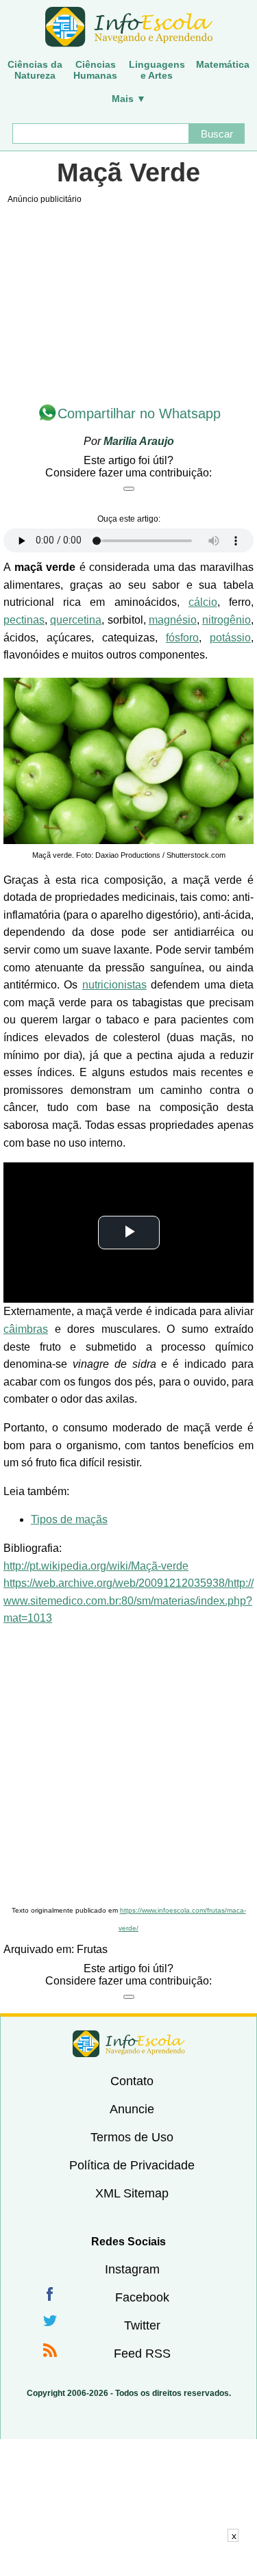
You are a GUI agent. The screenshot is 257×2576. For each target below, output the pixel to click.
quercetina (76, 620)
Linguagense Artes (157, 70)
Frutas (92, 1949)
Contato (132, 2081)
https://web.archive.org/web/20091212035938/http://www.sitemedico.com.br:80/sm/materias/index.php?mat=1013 (128, 1601)
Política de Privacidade (132, 2165)
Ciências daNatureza (35, 70)
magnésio (173, 620)
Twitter (142, 2325)
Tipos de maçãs (69, 1519)
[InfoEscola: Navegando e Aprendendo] (128, 27)
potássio (230, 638)
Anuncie (132, 2109)
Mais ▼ (129, 99)
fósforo (182, 638)
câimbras (26, 1329)
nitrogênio (227, 620)
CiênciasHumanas (95, 70)
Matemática (223, 64)
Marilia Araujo (139, 441)
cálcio (203, 602)
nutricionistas (114, 985)
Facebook (142, 2297)
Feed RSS (142, 2354)
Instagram (132, 2269)
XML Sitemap (132, 2193)
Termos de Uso (132, 2137)
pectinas (24, 620)
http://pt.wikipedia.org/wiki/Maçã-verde (96, 1566)
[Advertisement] (128, 1767)
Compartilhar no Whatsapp (139, 413)
